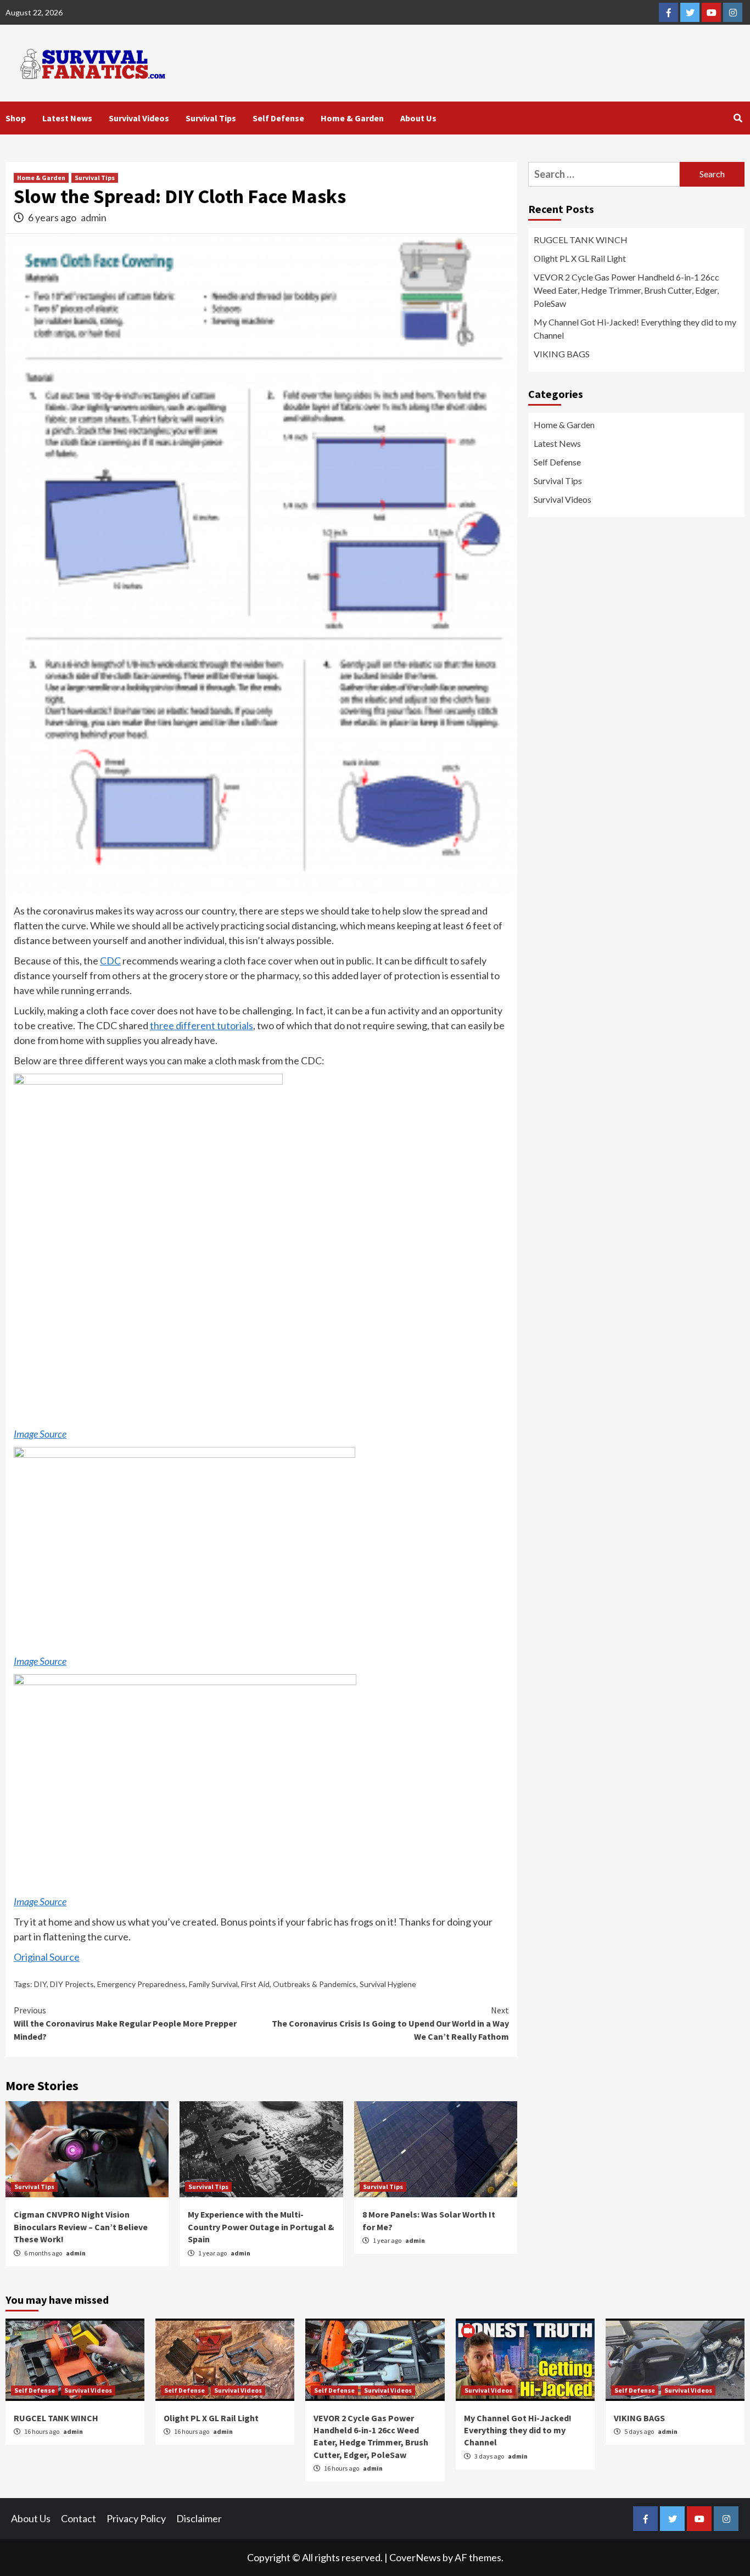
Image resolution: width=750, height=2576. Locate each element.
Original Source (47, 1957)
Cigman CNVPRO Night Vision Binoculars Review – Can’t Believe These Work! (81, 2227)
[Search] (738, 118)
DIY (40, 1984)
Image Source (40, 1434)
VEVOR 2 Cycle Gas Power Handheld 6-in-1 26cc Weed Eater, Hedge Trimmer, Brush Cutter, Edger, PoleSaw (626, 290)
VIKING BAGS (562, 354)
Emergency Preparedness (141, 1984)
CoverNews (415, 2557)
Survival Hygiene (388, 1984)
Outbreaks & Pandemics (315, 1984)
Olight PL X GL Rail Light (580, 258)
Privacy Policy (136, 2518)
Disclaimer (199, 2518)
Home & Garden (352, 118)
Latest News (67, 118)
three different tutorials (202, 1025)
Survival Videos (139, 118)
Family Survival (213, 1984)
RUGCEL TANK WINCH (581, 240)
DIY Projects (72, 1984)
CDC (110, 961)
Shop (16, 118)
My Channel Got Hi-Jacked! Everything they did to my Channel (635, 329)
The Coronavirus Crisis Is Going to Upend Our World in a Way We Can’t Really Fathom (390, 2023)
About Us (418, 118)
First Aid (255, 1984)
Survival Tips (211, 118)
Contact (79, 2518)
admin (94, 217)
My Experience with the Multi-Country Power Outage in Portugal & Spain (261, 2227)
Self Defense (278, 118)
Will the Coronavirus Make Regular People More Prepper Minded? (125, 2023)
